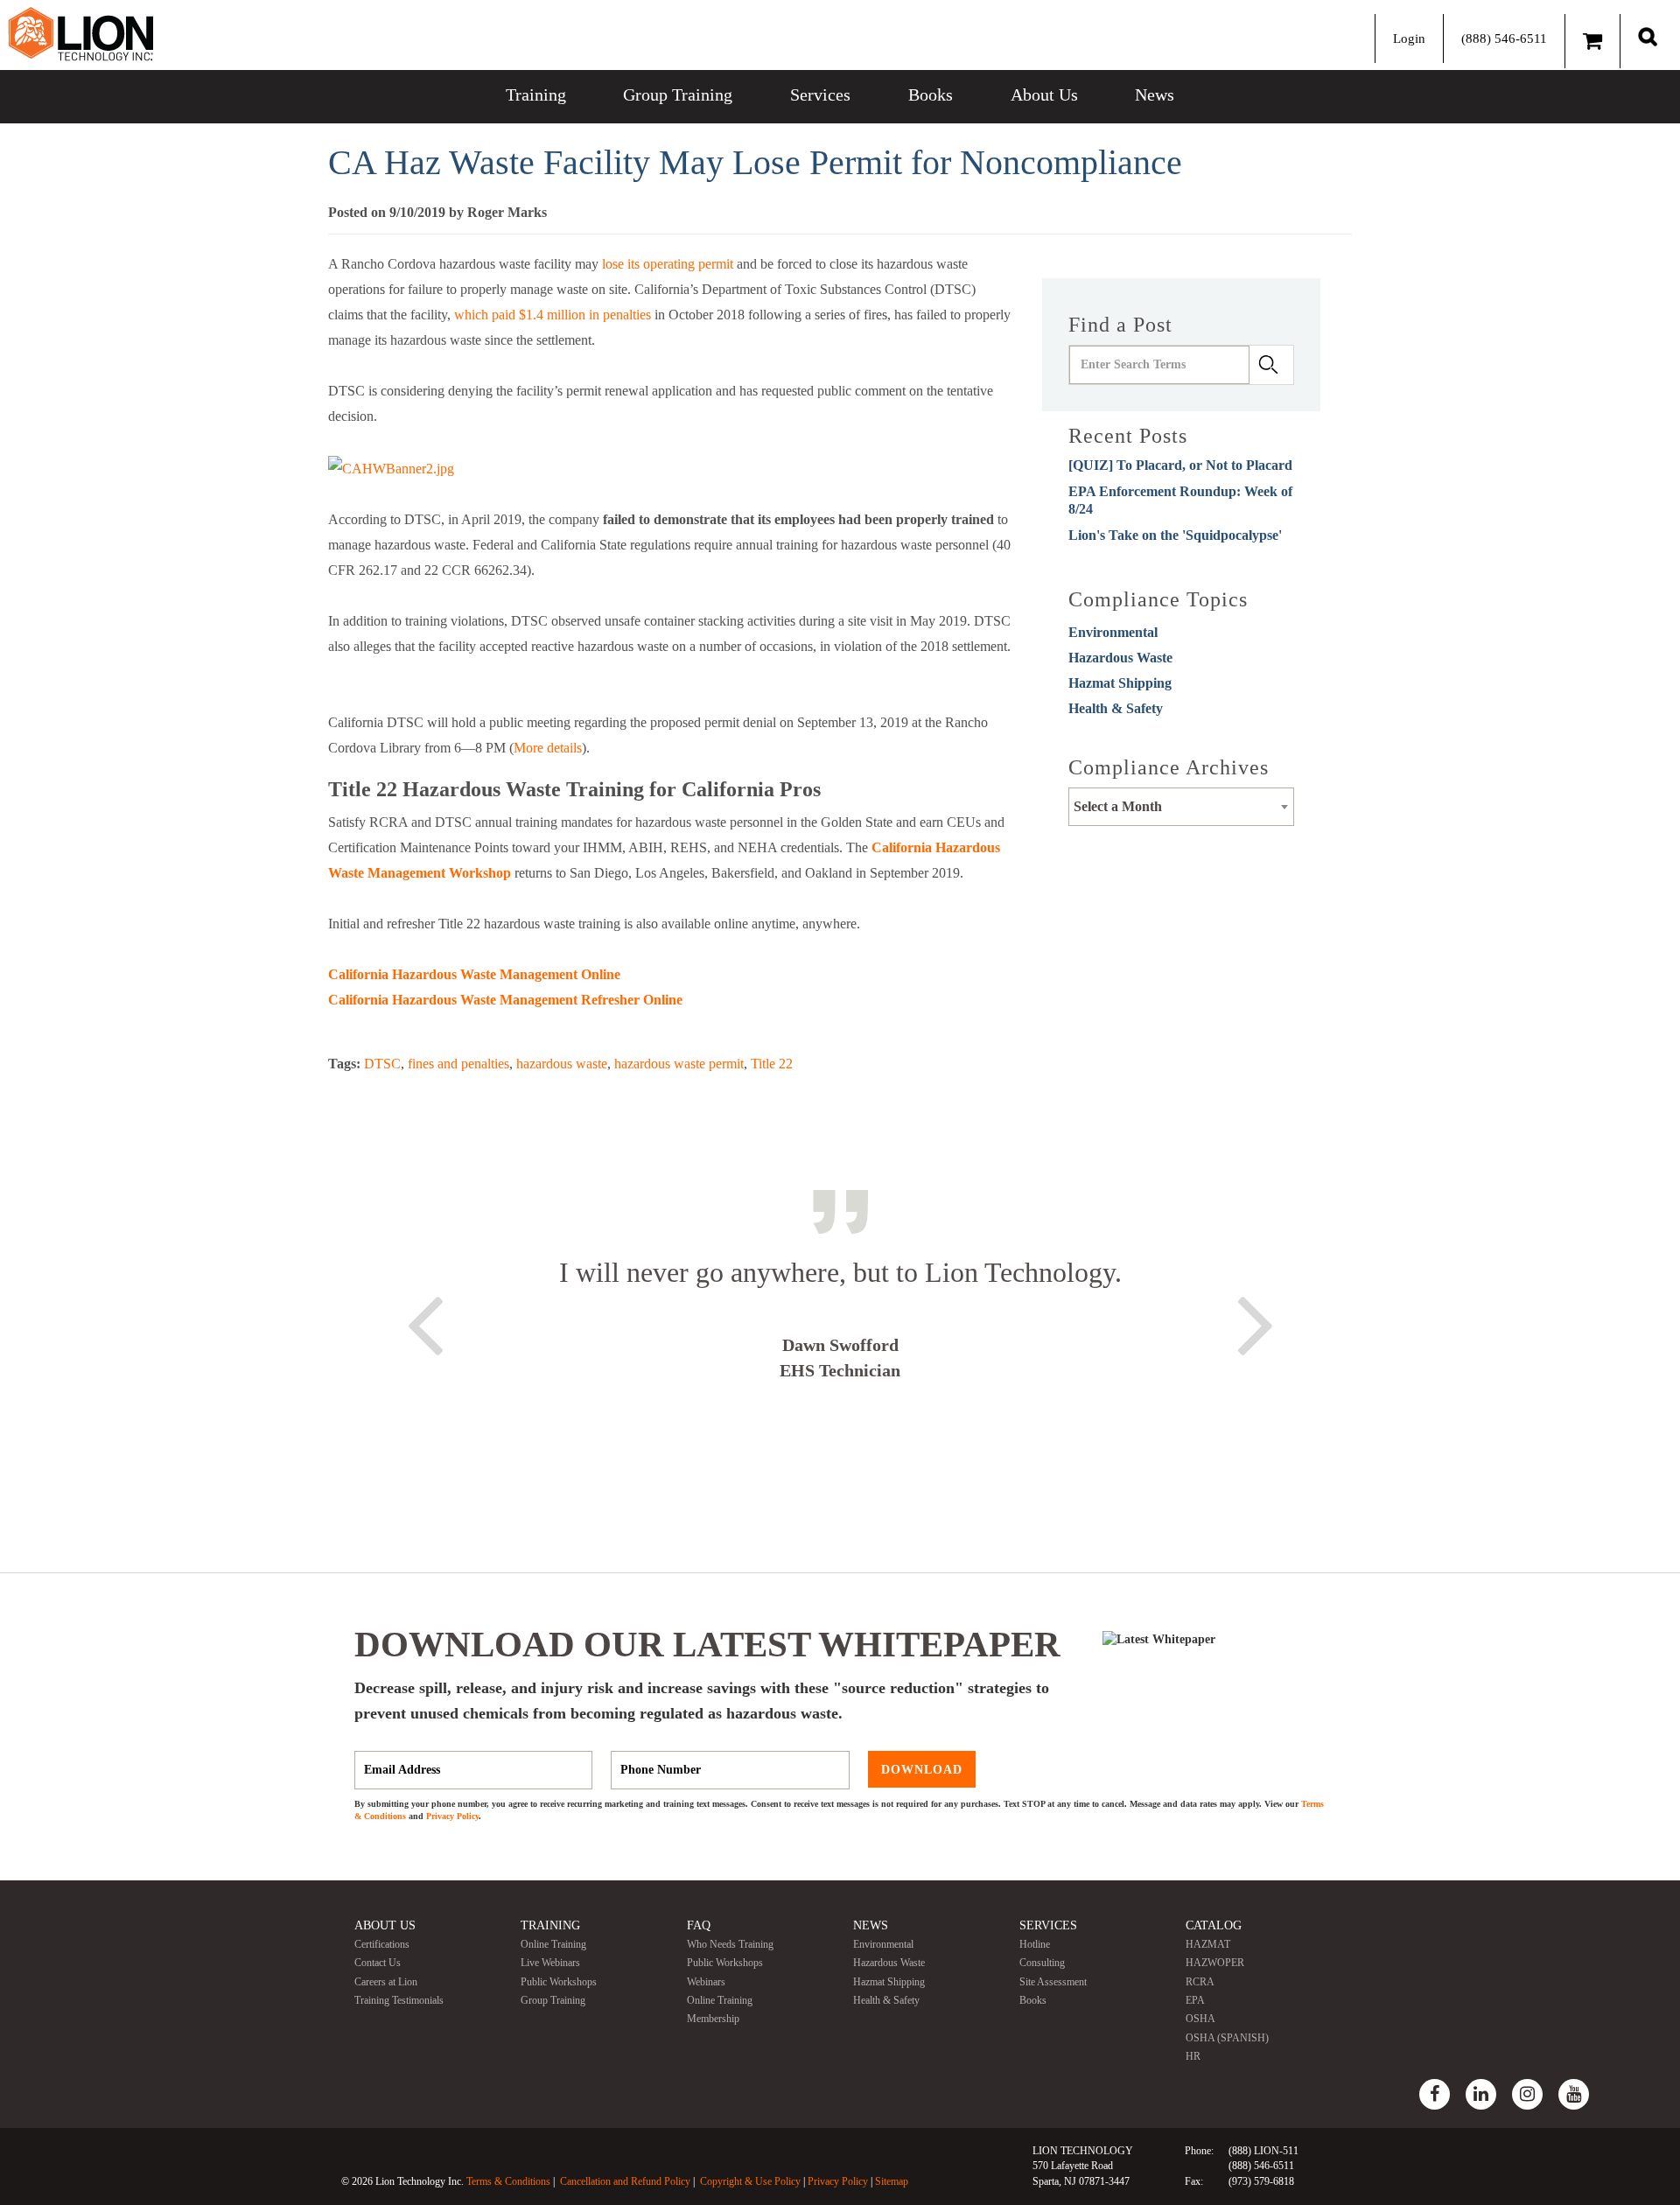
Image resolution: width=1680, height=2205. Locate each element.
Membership (713, 2019)
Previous (424, 1322)
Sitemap (892, 2181)
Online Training (553, 1944)
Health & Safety (1116, 708)
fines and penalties (458, 1064)
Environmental (1113, 632)
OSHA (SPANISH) (1227, 2038)
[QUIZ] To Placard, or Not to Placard (1180, 465)
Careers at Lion (386, 1982)
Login (1409, 38)
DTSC (382, 1064)
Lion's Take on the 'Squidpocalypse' (1175, 535)
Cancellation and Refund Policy (625, 2181)
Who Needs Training (730, 1944)
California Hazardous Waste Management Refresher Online (505, 1000)
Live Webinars (550, 1963)
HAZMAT (1208, 1944)
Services (820, 94)
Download (922, 1770)
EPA (1195, 2000)
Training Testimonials (399, 2000)
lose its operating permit (668, 264)
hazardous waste (562, 1064)
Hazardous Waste (1120, 658)
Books (931, 94)
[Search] (1648, 36)
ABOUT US (385, 1925)
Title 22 (772, 1064)
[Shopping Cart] (1592, 41)
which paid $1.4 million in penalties (553, 315)
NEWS (871, 1925)
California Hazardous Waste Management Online (474, 974)
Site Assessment (1053, 1982)
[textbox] (1181, 807)
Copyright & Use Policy (750, 2181)
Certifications (382, 1944)
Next (1256, 1322)
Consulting (1042, 1963)
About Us (1044, 94)
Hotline (1035, 1944)
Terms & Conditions (508, 2181)
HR (1193, 2056)
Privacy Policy (452, 1816)
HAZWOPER (1215, 1963)
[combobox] (1181, 807)
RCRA (1200, 1982)
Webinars (706, 1982)
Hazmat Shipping (1120, 683)
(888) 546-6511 (1504, 38)
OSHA (1200, 2019)
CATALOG (1214, 1925)
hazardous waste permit (679, 1064)
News (1155, 94)
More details (548, 748)
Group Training (678, 94)
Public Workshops (559, 1982)
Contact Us (378, 1963)
